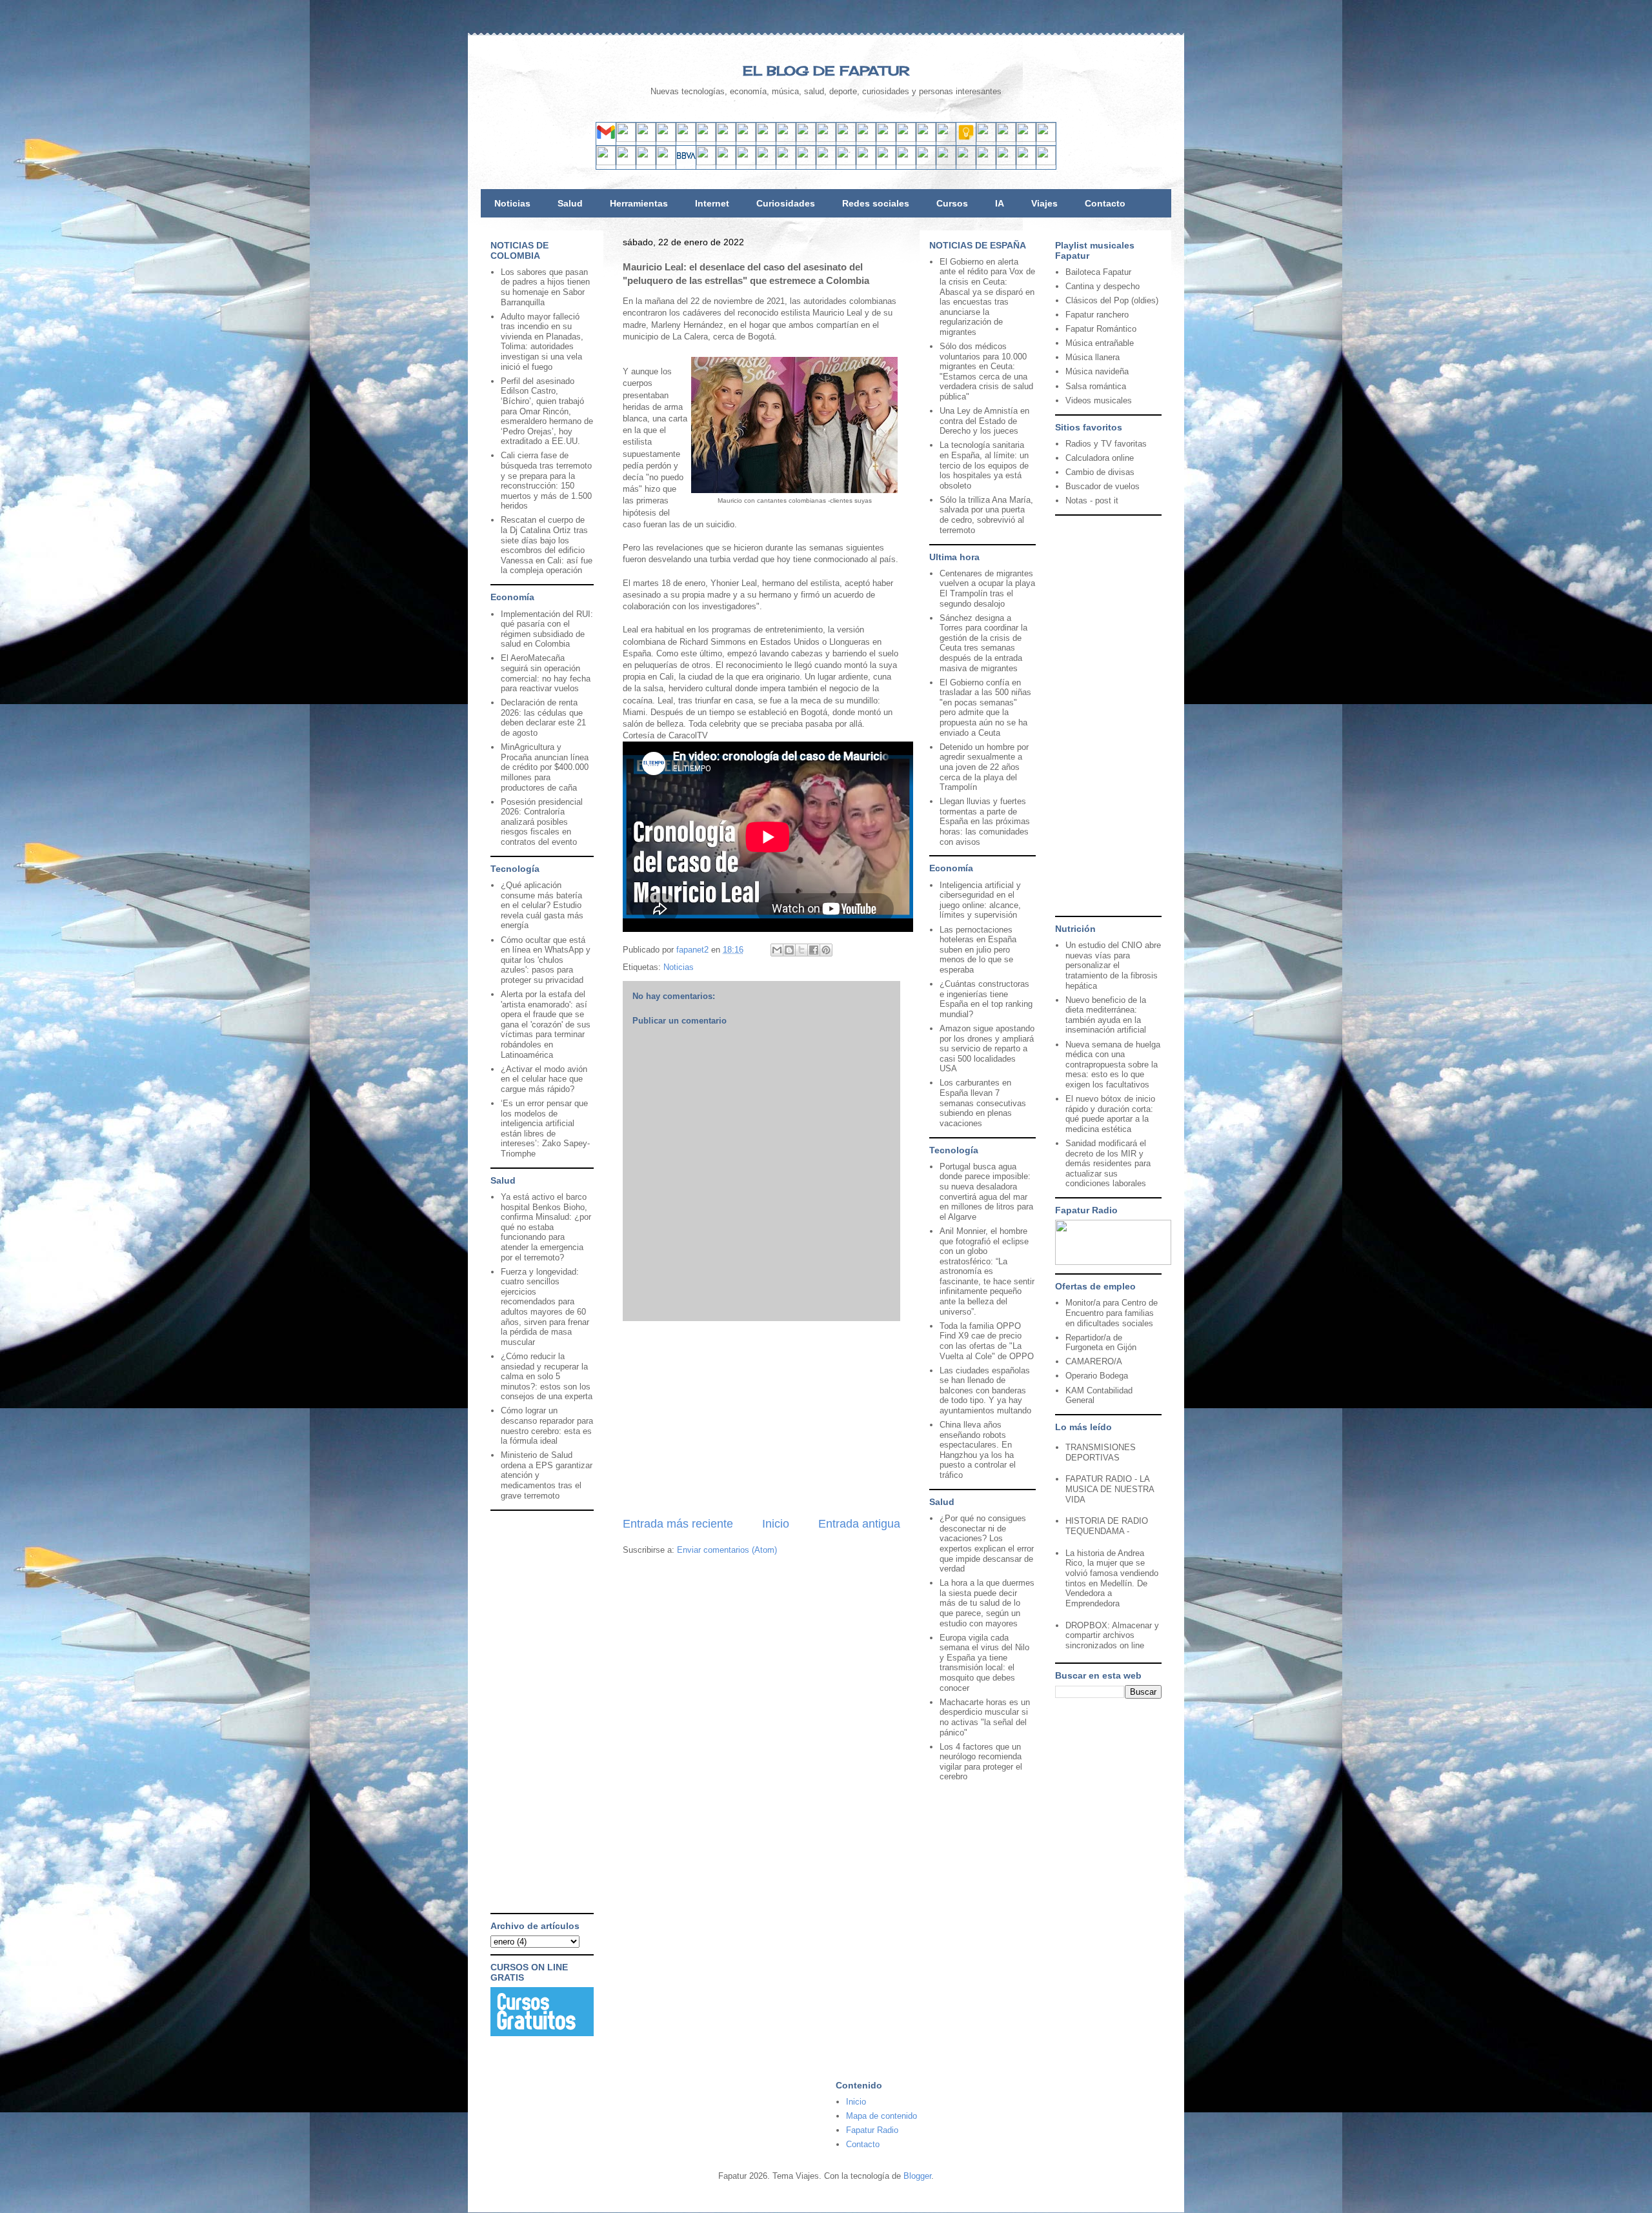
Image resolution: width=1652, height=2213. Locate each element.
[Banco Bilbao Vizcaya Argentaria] (686, 162)
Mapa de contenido (881, 2116)
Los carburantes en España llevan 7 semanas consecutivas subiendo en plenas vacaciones (983, 1103)
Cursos (952, 203)
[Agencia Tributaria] (986, 162)
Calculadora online (1100, 458)
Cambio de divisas (1100, 472)
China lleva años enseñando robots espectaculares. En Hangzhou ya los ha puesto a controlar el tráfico (978, 1450)
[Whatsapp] (846, 139)
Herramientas (639, 203)
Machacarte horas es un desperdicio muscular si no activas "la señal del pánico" (985, 1717)
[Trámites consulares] (926, 162)
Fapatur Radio (872, 2130)
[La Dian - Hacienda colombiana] (946, 162)
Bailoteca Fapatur (1098, 272)
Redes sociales (876, 203)
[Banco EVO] (746, 162)
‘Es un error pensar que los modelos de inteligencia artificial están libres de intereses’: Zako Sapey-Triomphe (545, 1128)
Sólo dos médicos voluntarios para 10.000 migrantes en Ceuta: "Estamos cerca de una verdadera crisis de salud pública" (986, 371)
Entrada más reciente (678, 1524)
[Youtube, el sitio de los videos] (786, 139)
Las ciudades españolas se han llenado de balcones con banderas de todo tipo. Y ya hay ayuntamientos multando (985, 1390)
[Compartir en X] (801, 950)
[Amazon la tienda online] (1046, 139)
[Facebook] (706, 139)
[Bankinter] (666, 162)
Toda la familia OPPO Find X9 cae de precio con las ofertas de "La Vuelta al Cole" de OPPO (987, 1341)
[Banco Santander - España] (606, 162)
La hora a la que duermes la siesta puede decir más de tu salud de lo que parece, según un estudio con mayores (987, 1603)
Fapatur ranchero (1097, 315)
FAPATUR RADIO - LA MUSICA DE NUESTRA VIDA (1110, 1489)
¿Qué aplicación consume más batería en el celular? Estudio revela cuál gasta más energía (542, 905)
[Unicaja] (706, 162)
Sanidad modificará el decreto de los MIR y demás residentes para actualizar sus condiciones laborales (1108, 1163)
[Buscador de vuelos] (986, 139)
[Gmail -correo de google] (606, 139)
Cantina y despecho (1103, 286)
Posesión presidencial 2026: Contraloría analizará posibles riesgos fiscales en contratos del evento (542, 822)
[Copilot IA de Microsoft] (926, 139)
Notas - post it (1092, 500)
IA (1000, 203)
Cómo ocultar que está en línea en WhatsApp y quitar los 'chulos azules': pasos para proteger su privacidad (546, 960)
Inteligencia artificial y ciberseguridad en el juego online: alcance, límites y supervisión (980, 900)
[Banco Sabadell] (646, 162)
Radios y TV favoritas (1106, 444)
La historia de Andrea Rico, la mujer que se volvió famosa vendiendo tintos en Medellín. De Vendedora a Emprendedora (1112, 1578)
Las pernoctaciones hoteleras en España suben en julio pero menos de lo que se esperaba (978, 950)
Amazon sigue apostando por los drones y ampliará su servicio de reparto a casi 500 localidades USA (987, 1048)
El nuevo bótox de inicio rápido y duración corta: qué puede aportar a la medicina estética (1110, 1114)
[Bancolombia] (786, 162)
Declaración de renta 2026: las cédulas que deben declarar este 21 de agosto (543, 718)
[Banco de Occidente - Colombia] (906, 162)
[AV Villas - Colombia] (766, 162)
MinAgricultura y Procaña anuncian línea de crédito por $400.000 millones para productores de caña (545, 767)
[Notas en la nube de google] (966, 139)
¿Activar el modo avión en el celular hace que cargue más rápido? (544, 1079)
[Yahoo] (626, 139)
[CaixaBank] (626, 162)
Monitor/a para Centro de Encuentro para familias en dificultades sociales (1112, 1313)
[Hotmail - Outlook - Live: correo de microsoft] (646, 139)
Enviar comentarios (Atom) (727, 1550)
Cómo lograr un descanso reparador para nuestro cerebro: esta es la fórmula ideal (547, 1426)
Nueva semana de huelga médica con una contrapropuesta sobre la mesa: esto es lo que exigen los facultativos (1113, 1065)
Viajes (1044, 203)
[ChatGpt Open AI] (906, 139)
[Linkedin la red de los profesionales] (666, 139)
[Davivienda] (806, 162)
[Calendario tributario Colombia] (966, 162)
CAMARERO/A (1094, 1361)
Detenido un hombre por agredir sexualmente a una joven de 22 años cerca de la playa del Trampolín (984, 767)
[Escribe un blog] (789, 950)
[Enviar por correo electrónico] (777, 950)
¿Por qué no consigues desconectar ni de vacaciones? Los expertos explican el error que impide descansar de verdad (987, 1543)
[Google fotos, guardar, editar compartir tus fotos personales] (806, 139)
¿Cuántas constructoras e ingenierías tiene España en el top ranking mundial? (986, 999)
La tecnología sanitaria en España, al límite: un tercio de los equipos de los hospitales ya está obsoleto (984, 465)
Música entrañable (1100, 343)
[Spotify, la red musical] (766, 139)
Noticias (512, 203)
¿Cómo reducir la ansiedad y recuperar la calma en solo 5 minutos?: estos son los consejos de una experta (547, 1376)
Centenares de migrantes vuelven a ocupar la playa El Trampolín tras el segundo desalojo (987, 589)
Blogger (917, 2176)
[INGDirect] (726, 162)
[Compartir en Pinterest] (826, 950)
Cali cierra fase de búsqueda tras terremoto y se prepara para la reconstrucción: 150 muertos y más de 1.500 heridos (546, 480)
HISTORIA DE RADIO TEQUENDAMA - (1107, 1526)
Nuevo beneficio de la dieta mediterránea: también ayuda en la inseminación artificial (1106, 1015)
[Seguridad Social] (1026, 162)
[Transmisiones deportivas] (1046, 162)
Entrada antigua (859, 1524)
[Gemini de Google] (886, 139)
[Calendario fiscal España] (1006, 162)
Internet (712, 203)
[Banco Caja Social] (846, 162)
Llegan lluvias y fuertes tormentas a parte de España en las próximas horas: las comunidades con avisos (985, 821)
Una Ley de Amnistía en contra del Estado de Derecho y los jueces (984, 421)
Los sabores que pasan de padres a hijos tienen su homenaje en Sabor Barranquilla (545, 287)
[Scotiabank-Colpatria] (826, 162)
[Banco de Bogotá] (866, 162)
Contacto (1105, 203)
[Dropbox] (866, 139)
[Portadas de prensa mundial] (1026, 139)
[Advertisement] (761, 1419)
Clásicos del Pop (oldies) (1112, 300)
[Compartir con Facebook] (814, 950)
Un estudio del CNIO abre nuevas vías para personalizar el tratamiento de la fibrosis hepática (1113, 965)
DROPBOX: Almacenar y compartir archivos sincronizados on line (1112, 1635)
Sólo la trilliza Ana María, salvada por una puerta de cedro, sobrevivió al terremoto (986, 515)
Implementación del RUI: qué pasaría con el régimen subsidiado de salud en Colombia (547, 629)
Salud (570, 203)
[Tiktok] (746, 139)
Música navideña (1097, 371)
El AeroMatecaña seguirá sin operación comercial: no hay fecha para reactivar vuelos (546, 673)
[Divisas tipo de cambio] (1006, 139)
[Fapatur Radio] (1113, 1262)
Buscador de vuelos (1103, 486)
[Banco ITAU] (886, 162)
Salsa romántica (1096, 386)
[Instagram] (726, 139)
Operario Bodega (1097, 1376)
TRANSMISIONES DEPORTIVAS (1101, 1452)
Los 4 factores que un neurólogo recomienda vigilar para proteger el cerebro (981, 1762)
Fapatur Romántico (1101, 329)
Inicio (776, 1524)
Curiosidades (786, 203)
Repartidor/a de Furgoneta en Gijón (1101, 1343)
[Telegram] (826, 139)
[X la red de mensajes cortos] (686, 139)
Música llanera (1093, 357)
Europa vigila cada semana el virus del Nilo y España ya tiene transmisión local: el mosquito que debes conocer (984, 1663)
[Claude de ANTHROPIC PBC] (946, 139)
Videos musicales (1099, 400)
